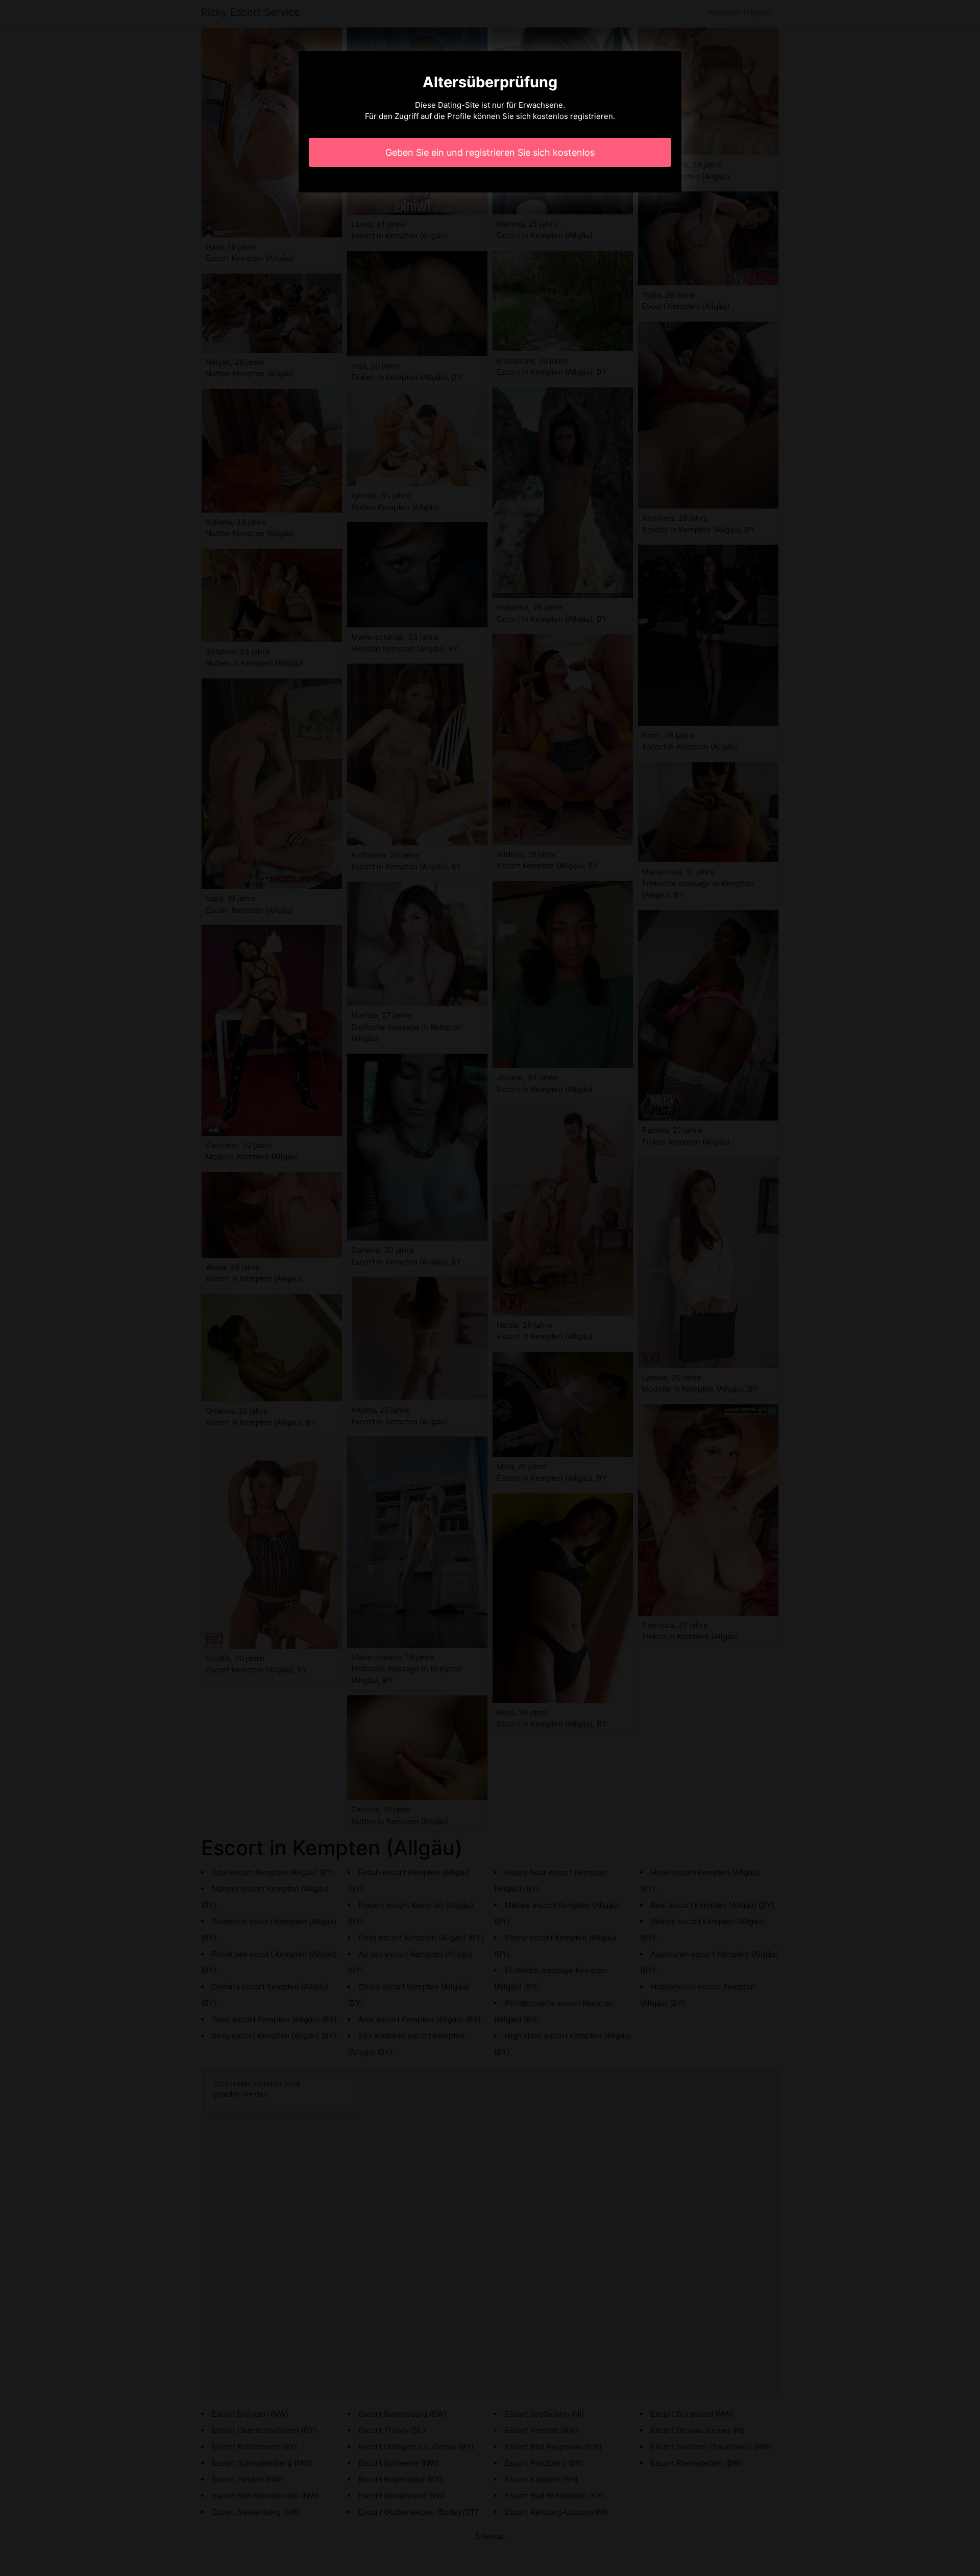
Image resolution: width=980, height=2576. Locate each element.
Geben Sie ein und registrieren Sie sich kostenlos (490, 152)
